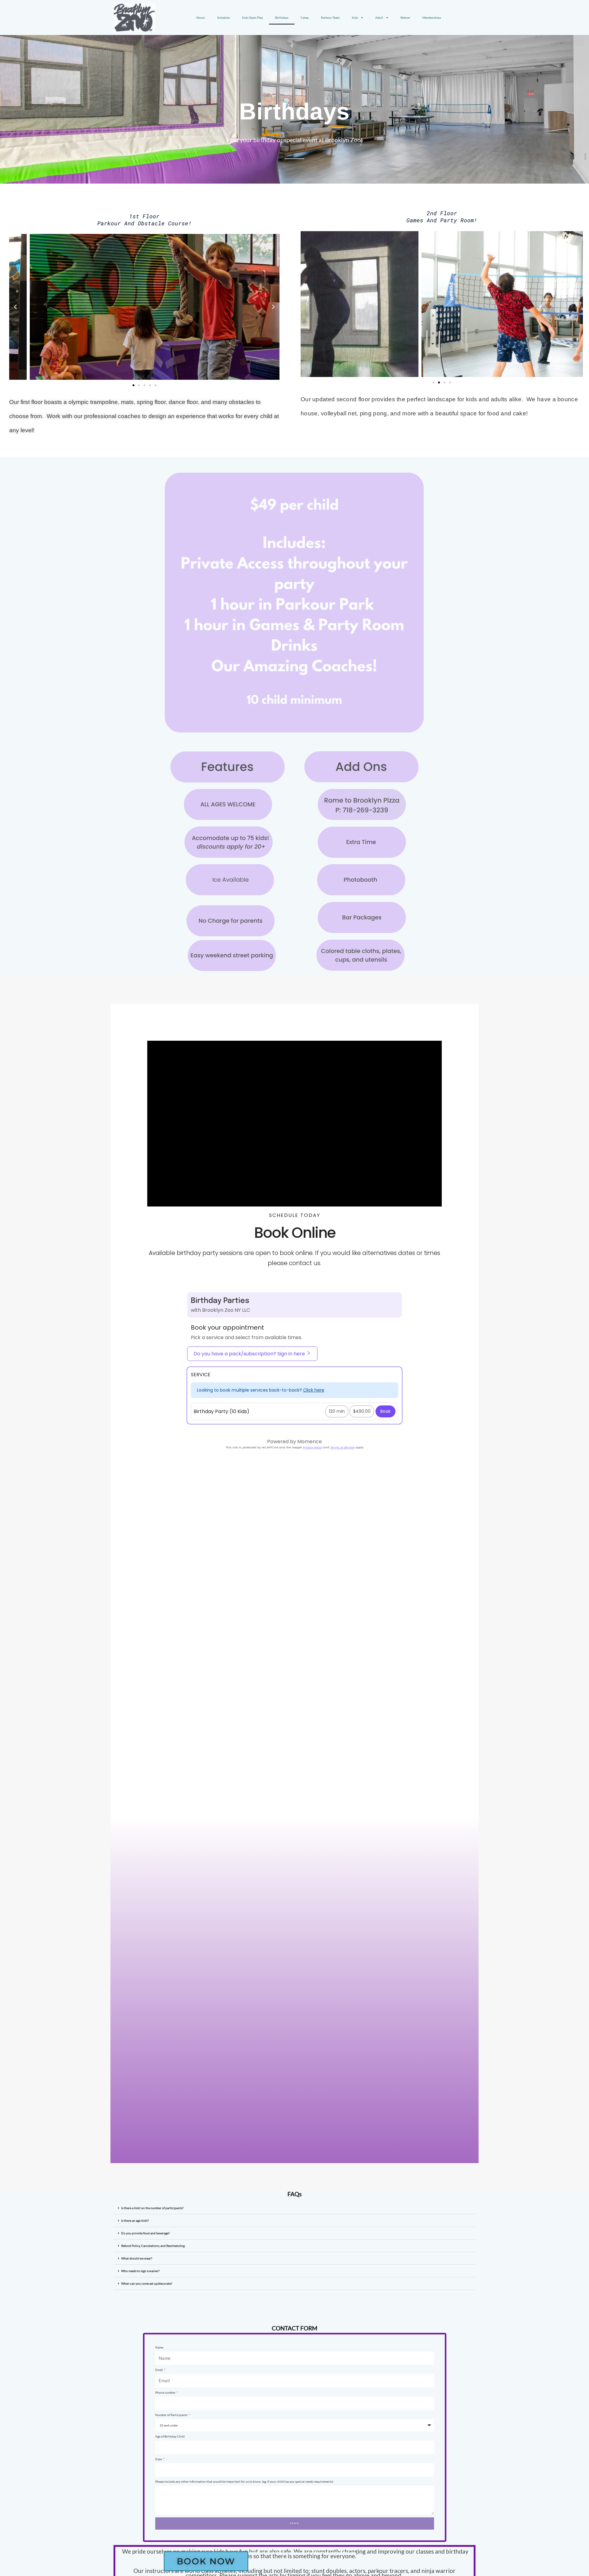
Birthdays (282, 17)
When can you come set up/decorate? (147, 2283)
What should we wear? (137, 2258)
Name (159, 2347)
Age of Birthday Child (170, 2436)
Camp (305, 17)
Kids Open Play (252, 17)
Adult (379, 17)
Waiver (405, 17)
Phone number (166, 2392)
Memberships (432, 17)
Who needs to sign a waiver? (140, 2271)
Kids (355, 17)
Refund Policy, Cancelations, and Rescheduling (153, 2246)
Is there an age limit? (135, 2220)
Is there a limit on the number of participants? (152, 2208)
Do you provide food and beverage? (145, 2233)
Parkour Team (330, 17)
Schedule (223, 17)
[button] (15, 307)
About (200, 17)
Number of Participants (172, 2415)
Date (159, 2459)
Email (159, 2370)
